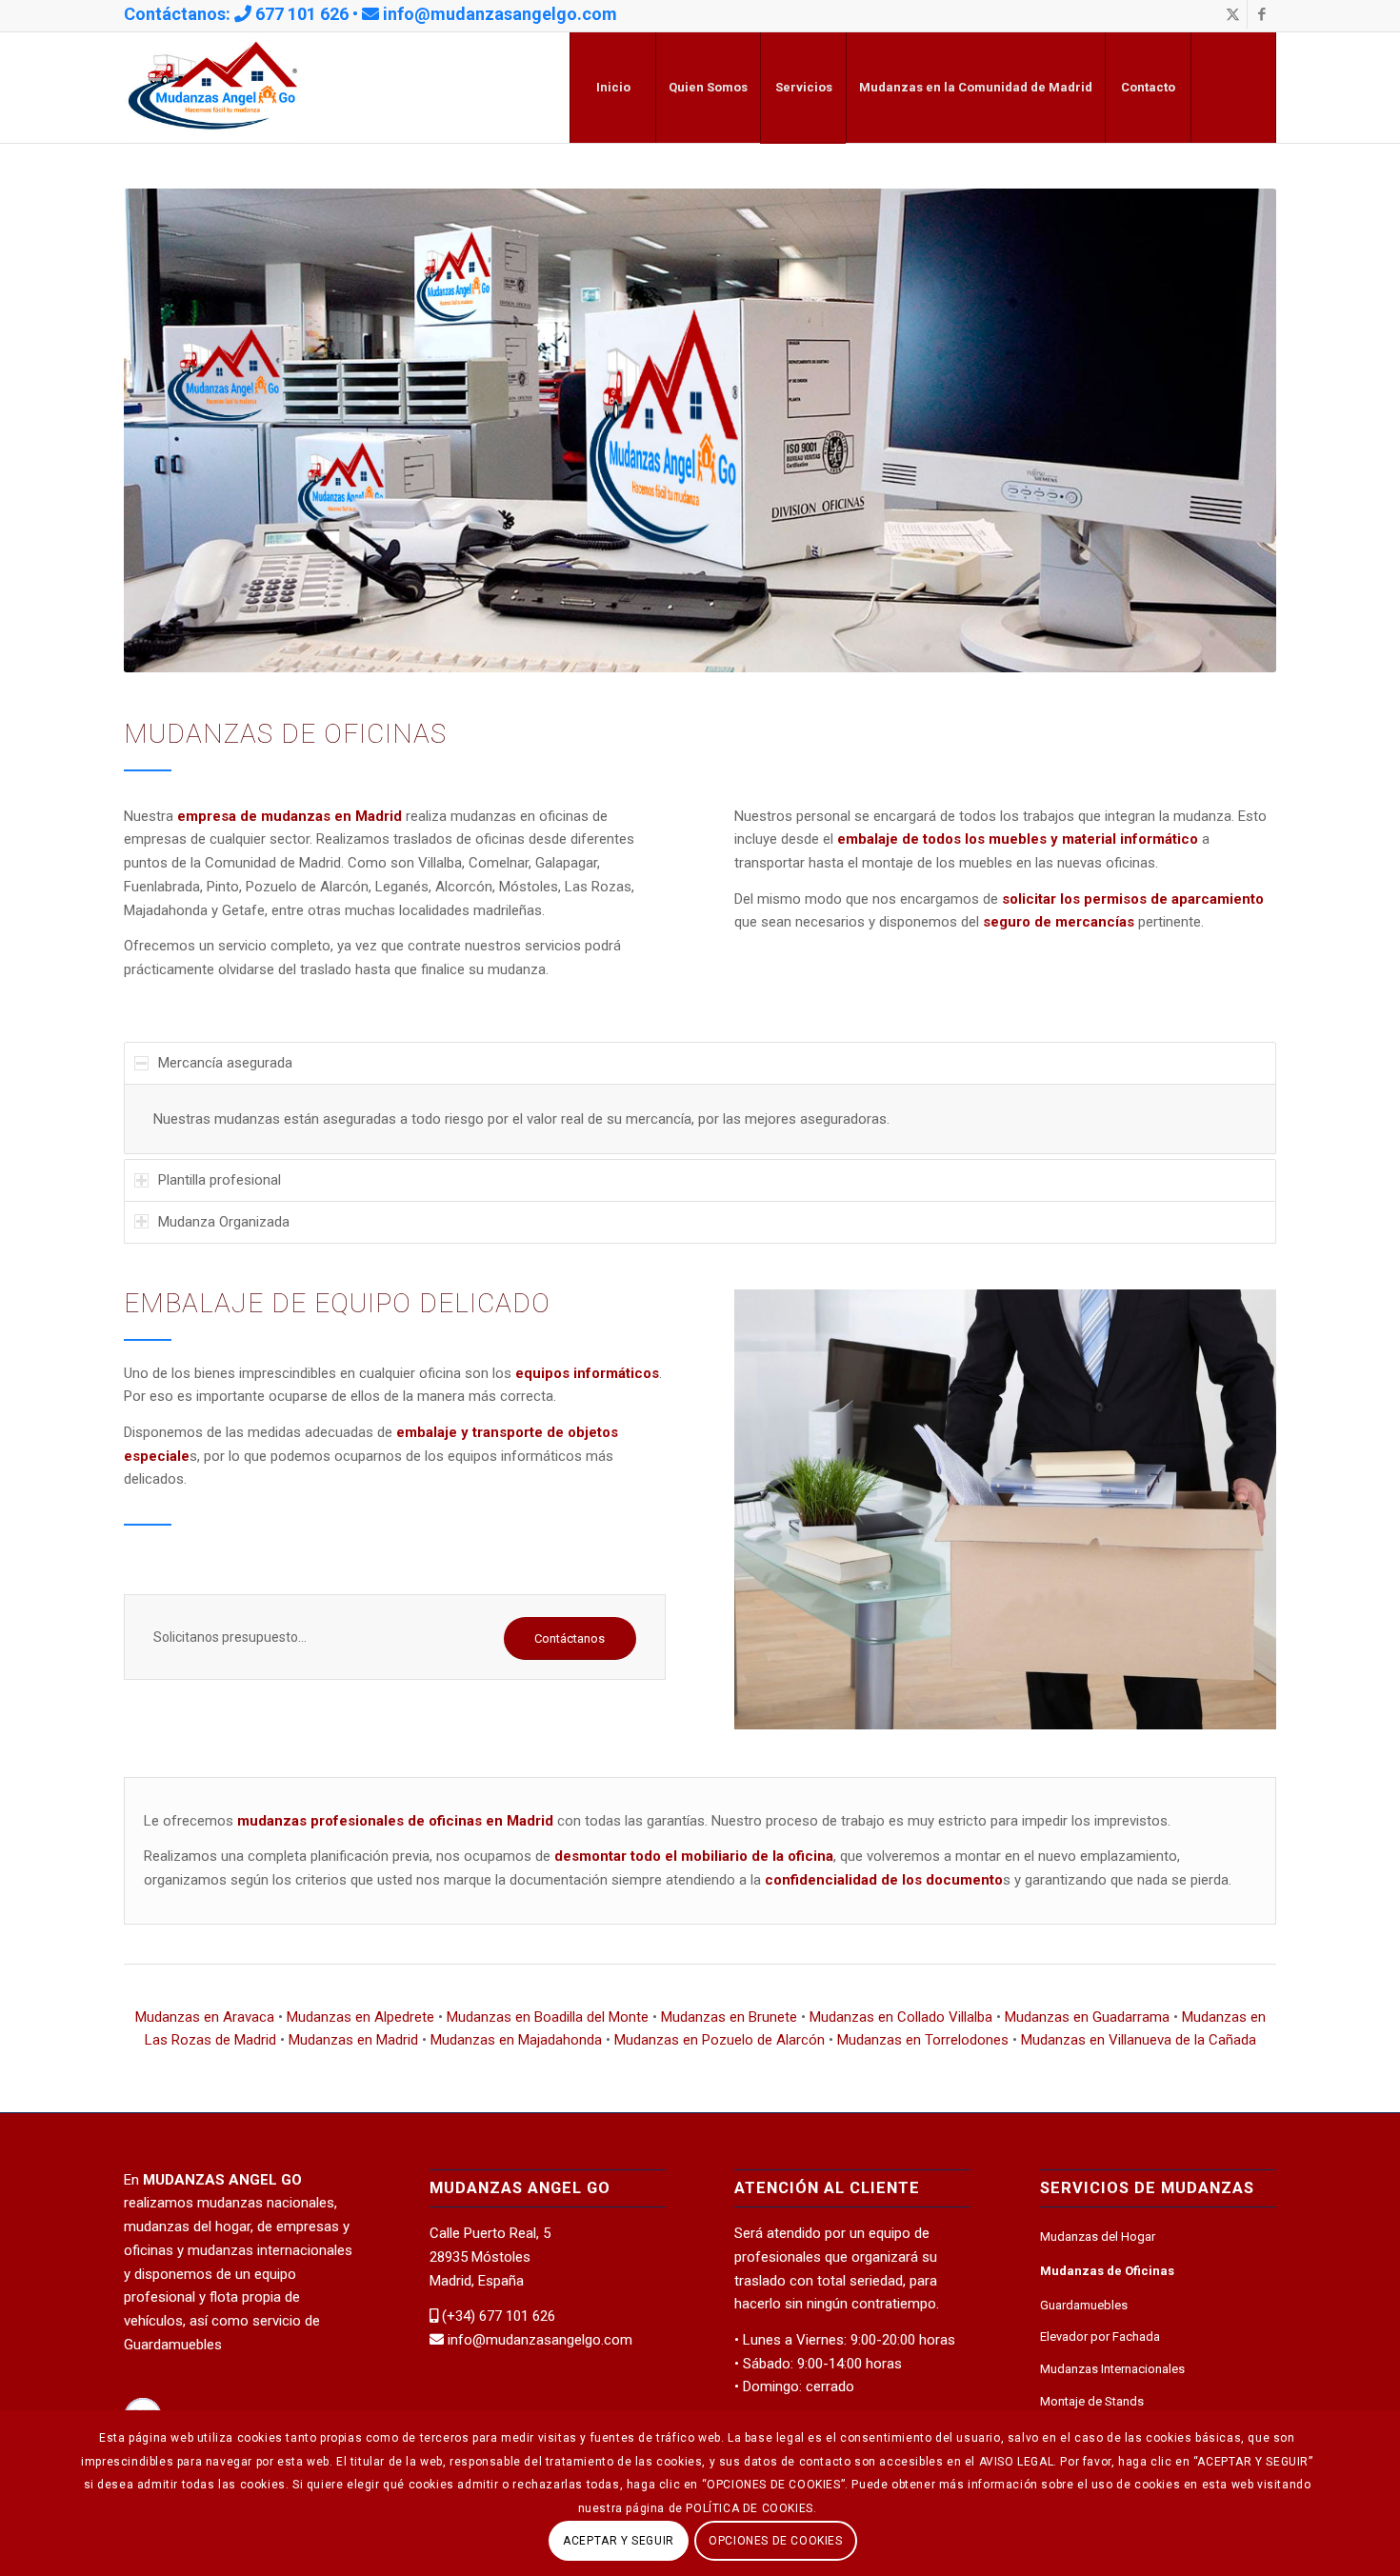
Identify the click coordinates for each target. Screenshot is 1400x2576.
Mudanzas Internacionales (1112, 2369)
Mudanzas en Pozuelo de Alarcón (720, 2040)
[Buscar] (1233, 88)
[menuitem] (612, 88)
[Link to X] (1233, 14)
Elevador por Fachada (1100, 2336)
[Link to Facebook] (1262, 14)
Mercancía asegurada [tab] (225, 1063)
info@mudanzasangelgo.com (500, 14)
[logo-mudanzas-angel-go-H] (213, 88)
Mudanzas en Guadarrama (1087, 2017)
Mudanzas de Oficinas (1107, 2271)
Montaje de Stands (1092, 2401)
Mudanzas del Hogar (1098, 2237)
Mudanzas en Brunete (729, 2017)
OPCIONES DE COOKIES (775, 2540)
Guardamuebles (1084, 2305)
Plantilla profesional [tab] (220, 1180)
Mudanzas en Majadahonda (516, 2040)
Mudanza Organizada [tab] (224, 1222)
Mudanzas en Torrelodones (923, 2040)
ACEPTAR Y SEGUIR (619, 2540)
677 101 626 (302, 14)
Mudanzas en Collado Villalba (901, 2017)
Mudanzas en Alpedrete (360, 2017)
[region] (700, 1119)
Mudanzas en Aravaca (205, 2017)
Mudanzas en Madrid (353, 2040)
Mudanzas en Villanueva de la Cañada (1139, 2040)
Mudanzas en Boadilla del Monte (548, 2017)
